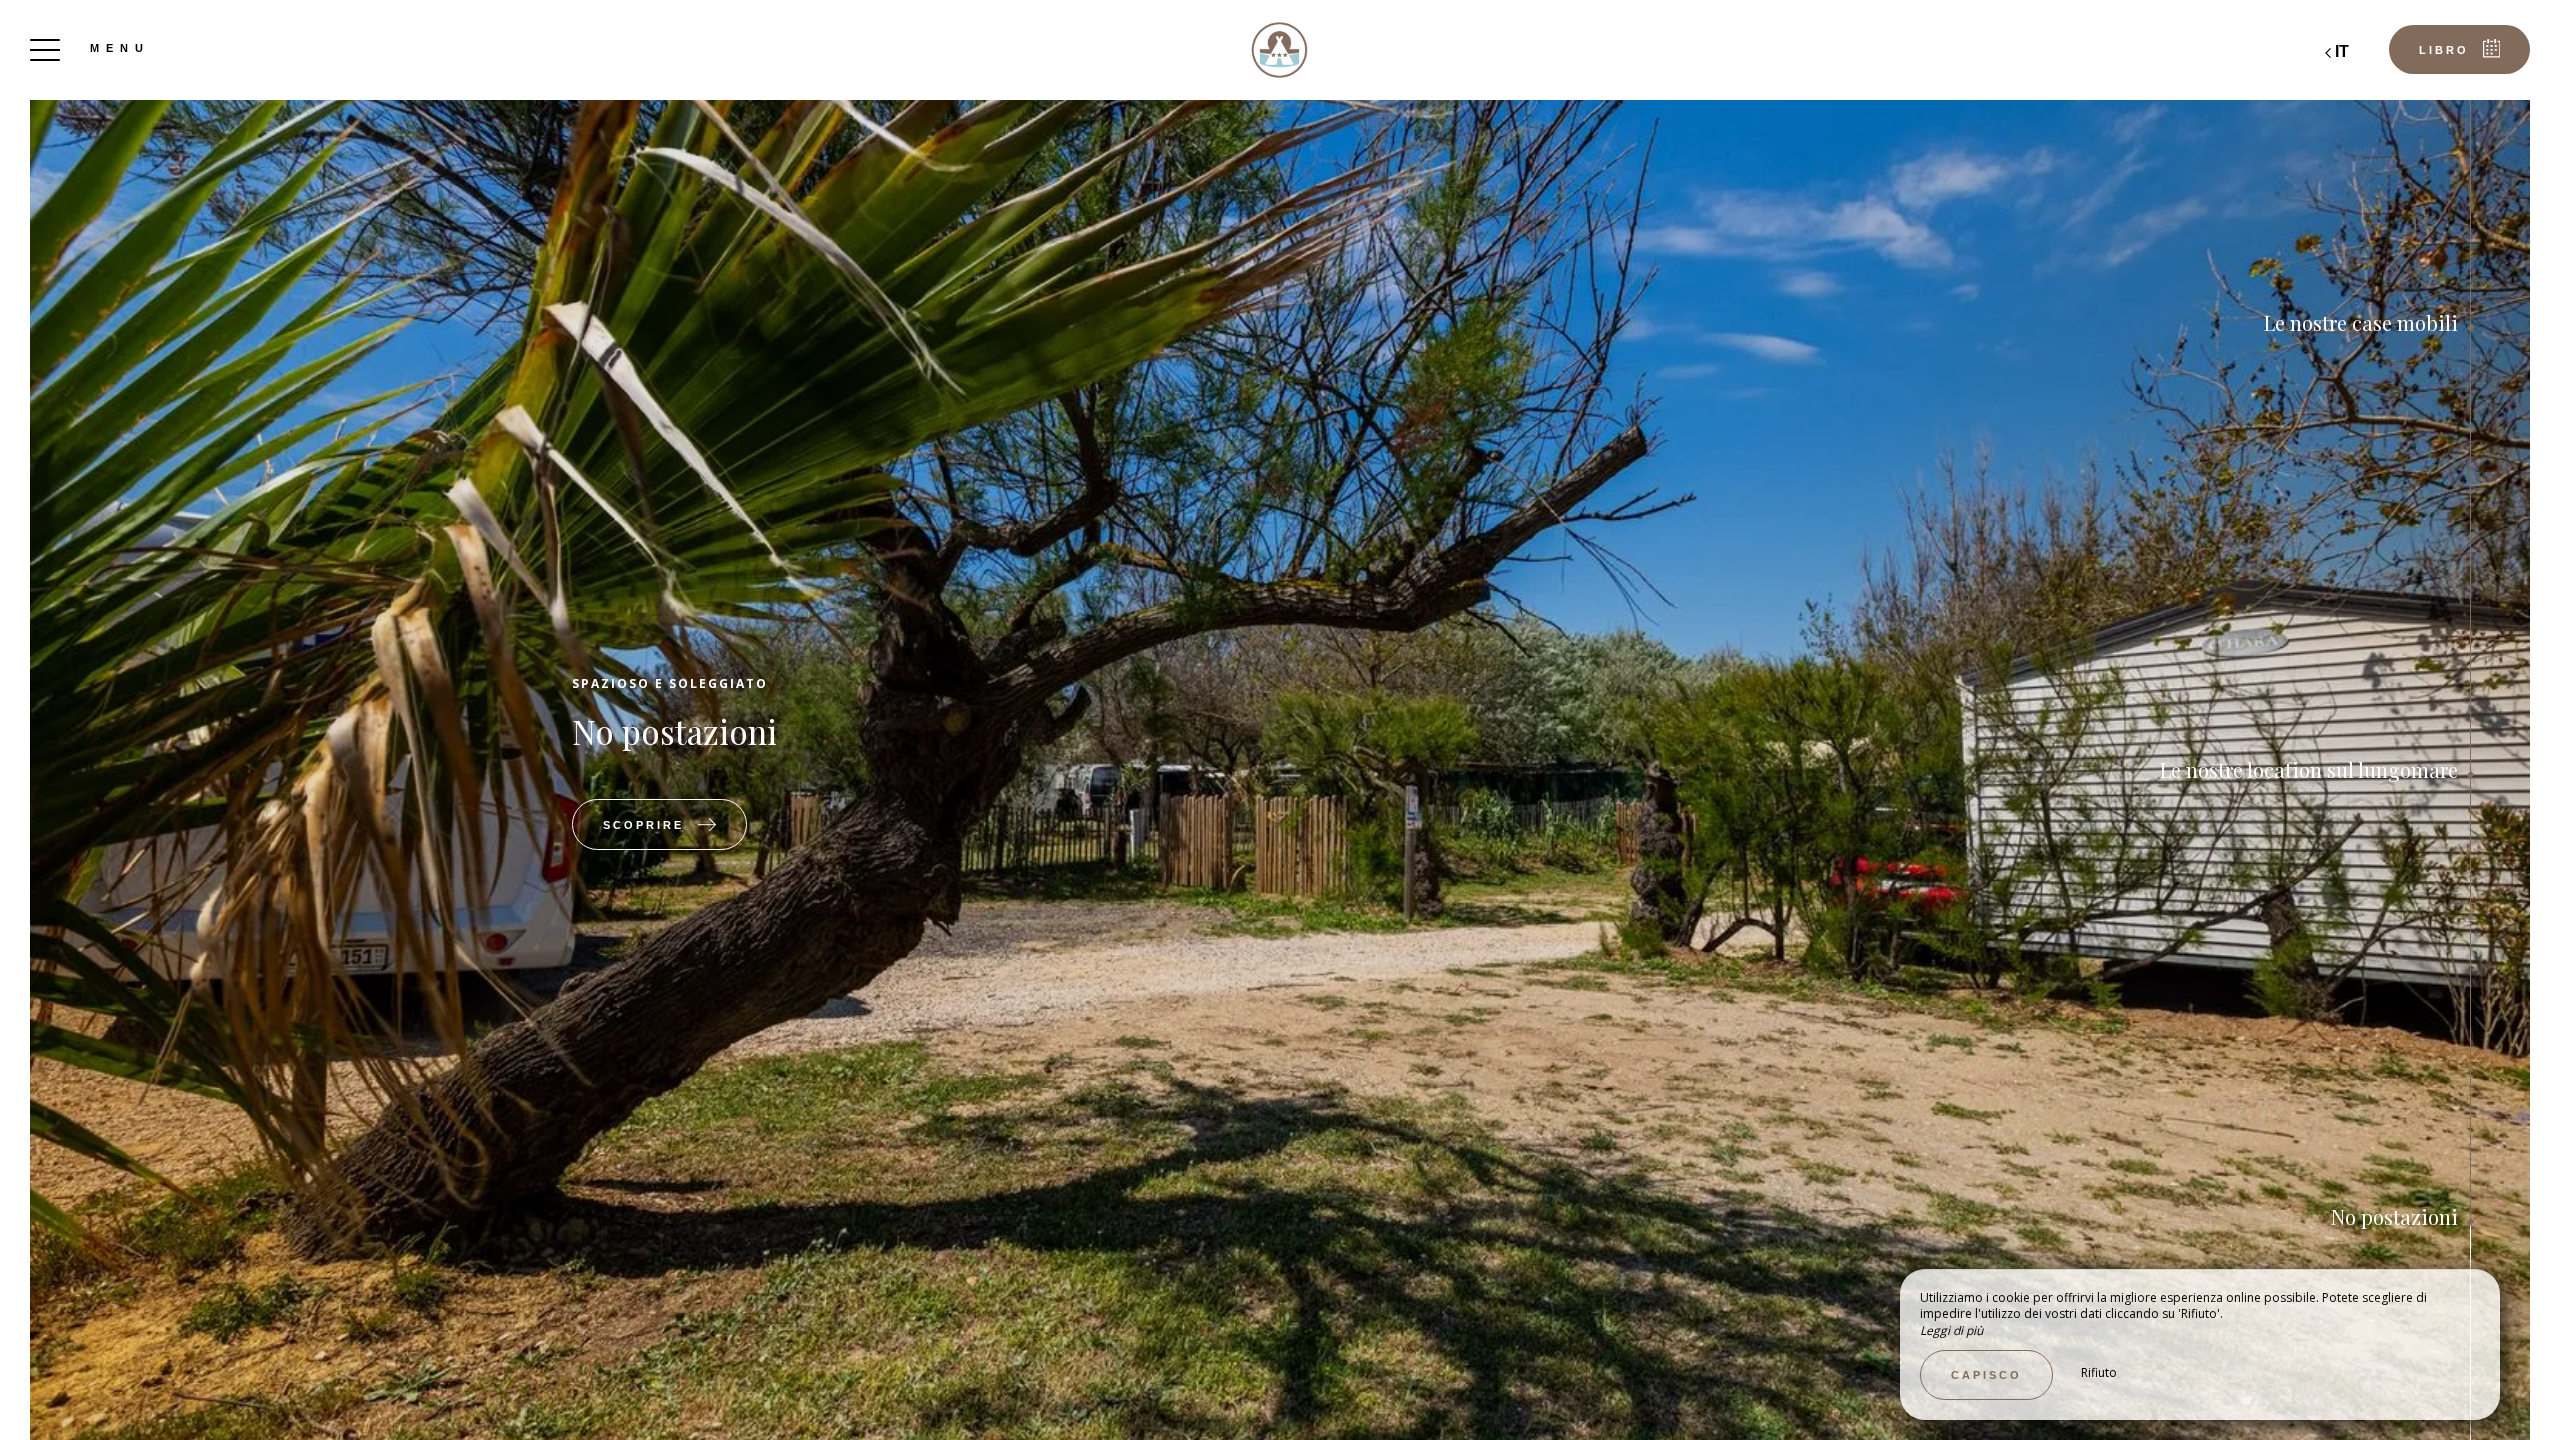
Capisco (1986, 1375)
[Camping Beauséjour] (1280, 50)
